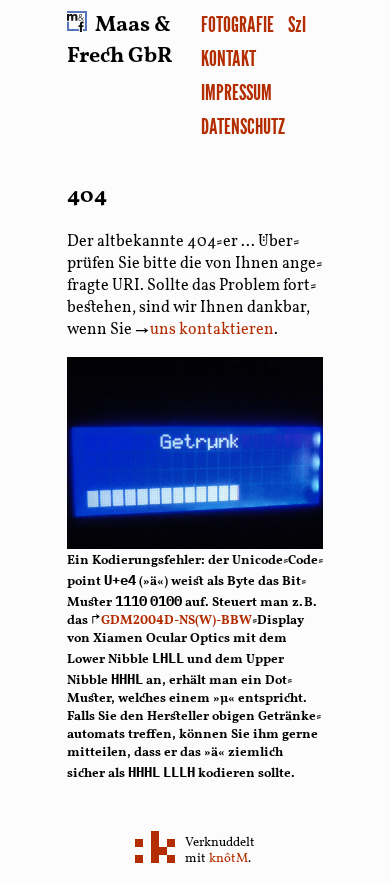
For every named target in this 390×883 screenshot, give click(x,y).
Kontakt (228, 57)
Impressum (236, 91)
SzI (297, 23)
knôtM (228, 859)
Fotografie (237, 23)
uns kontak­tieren (204, 330)
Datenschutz (243, 125)
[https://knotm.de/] (155, 849)
